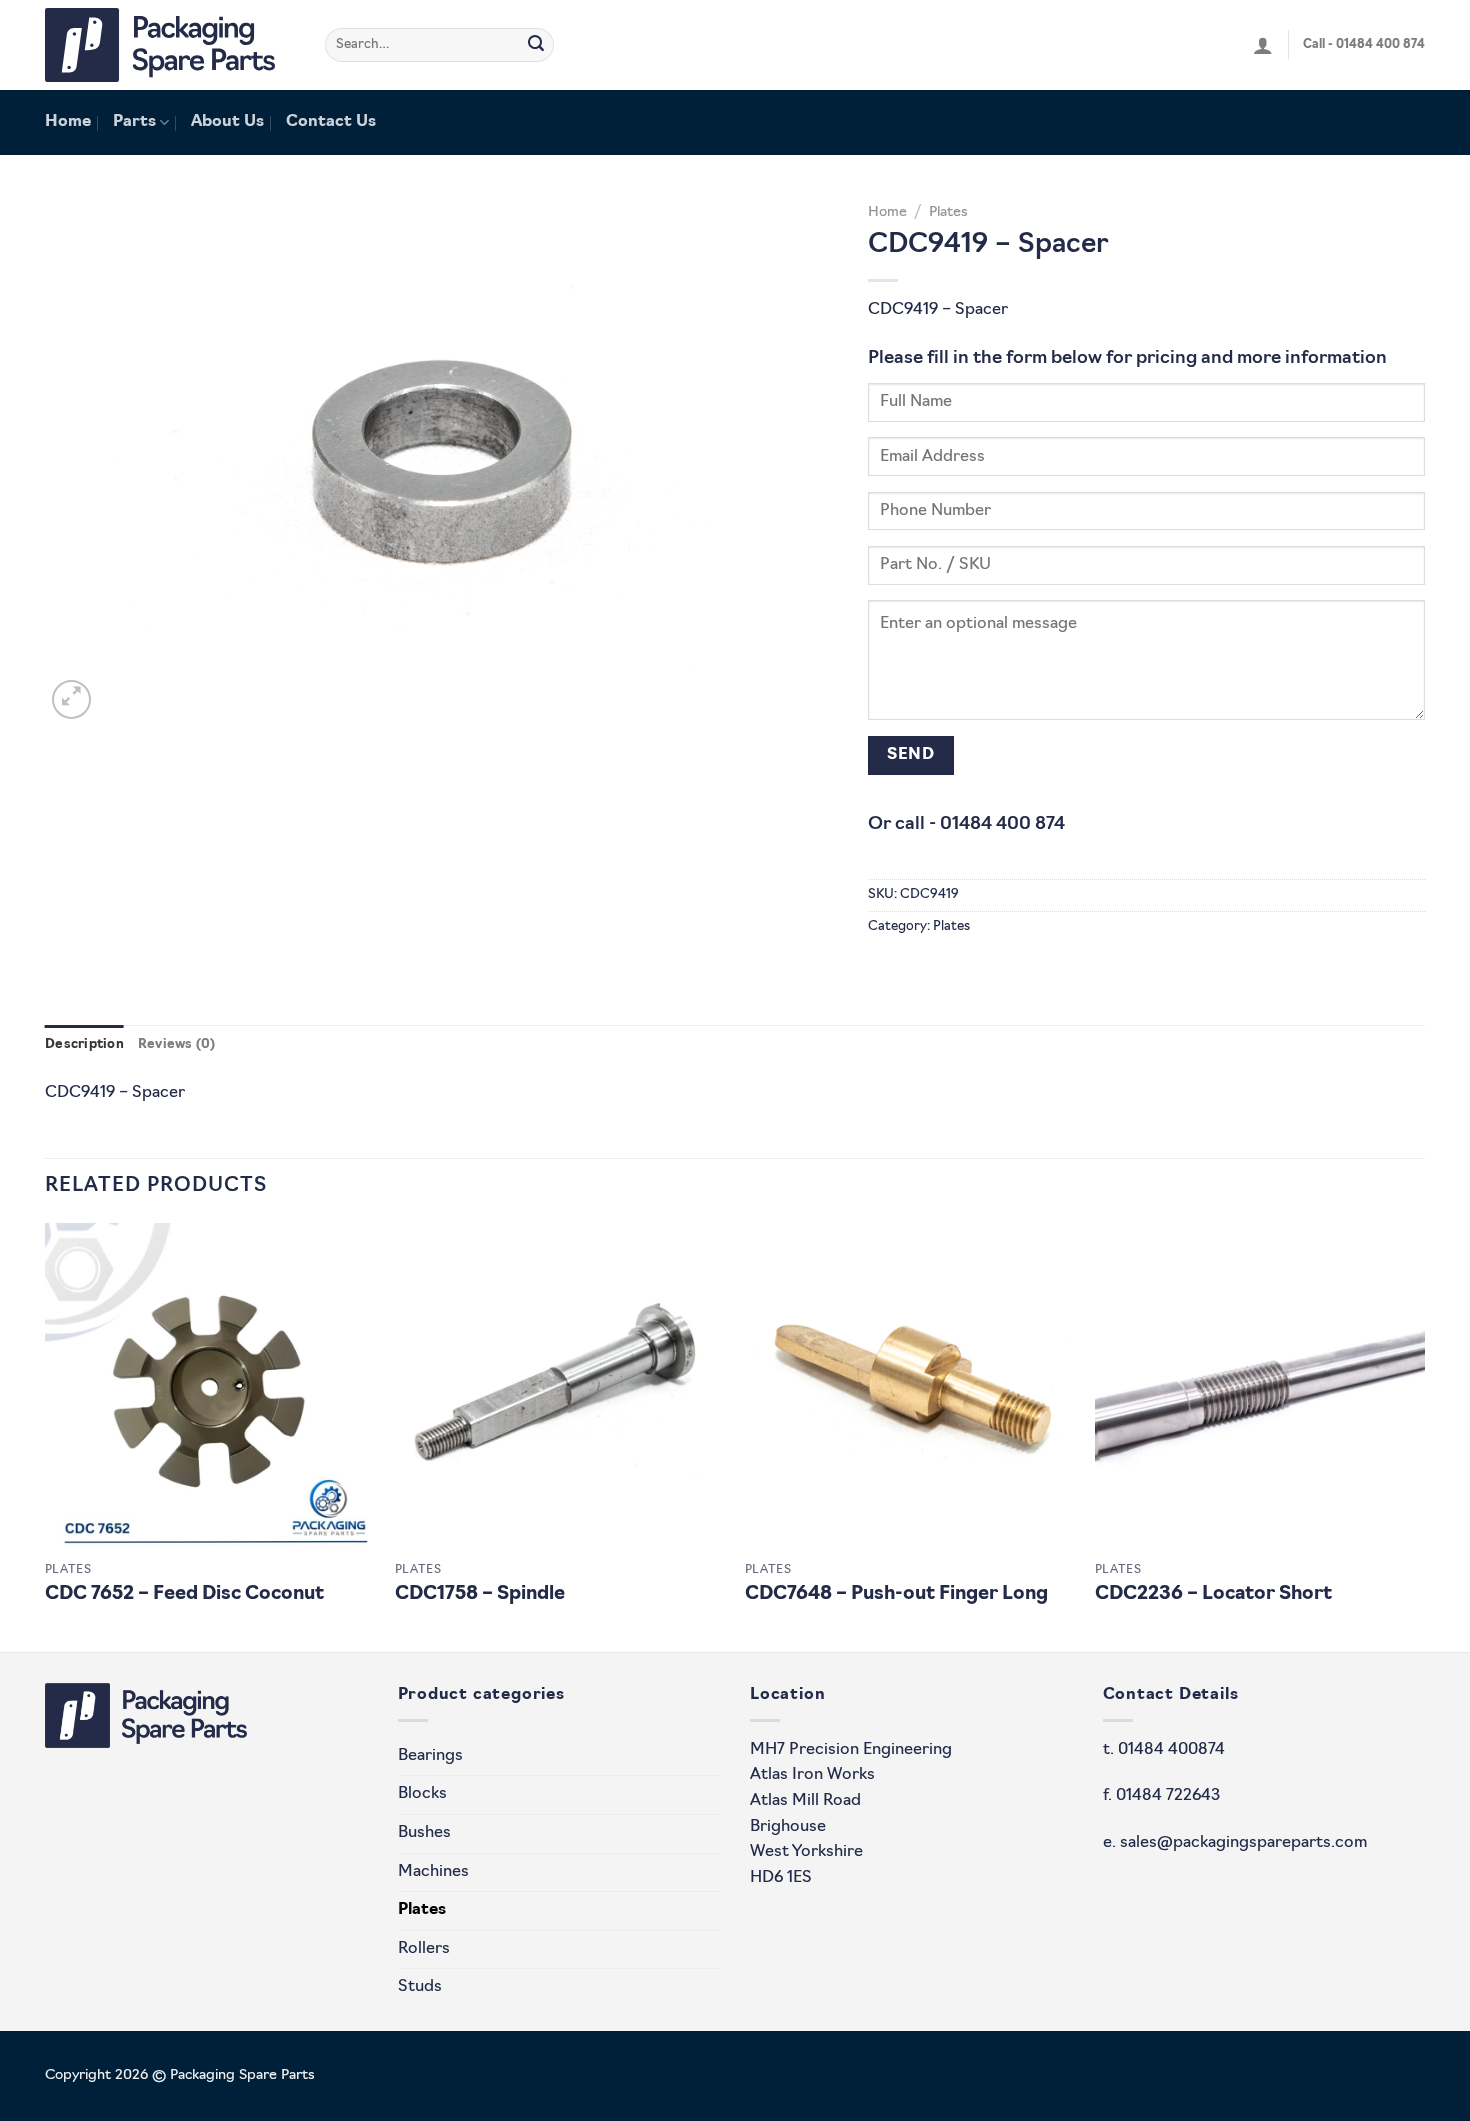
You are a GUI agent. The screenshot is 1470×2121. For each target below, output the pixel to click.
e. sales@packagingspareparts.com (1235, 1843)
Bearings (430, 1756)
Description (84, 1044)
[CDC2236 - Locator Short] (1260, 1388)
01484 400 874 (1002, 825)
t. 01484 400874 (1164, 1750)
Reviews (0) (177, 1044)
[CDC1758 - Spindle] (560, 1388)
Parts (134, 122)
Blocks (422, 1794)
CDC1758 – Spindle (480, 1594)
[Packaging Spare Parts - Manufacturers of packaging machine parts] (170, 45)
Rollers (424, 1949)
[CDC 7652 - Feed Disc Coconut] (210, 1388)
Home (68, 122)
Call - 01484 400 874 (1364, 45)
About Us (227, 122)
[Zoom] (71, 699)
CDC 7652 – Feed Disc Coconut (184, 1594)
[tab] (84, 1045)
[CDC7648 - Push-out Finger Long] (910, 1388)
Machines (433, 1872)
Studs (420, 1987)
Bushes (424, 1833)
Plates (948, 212)
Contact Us (331, 122)
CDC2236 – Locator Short (1213, 1594)
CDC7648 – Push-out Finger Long (896, 1594)
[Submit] (536, 45)
